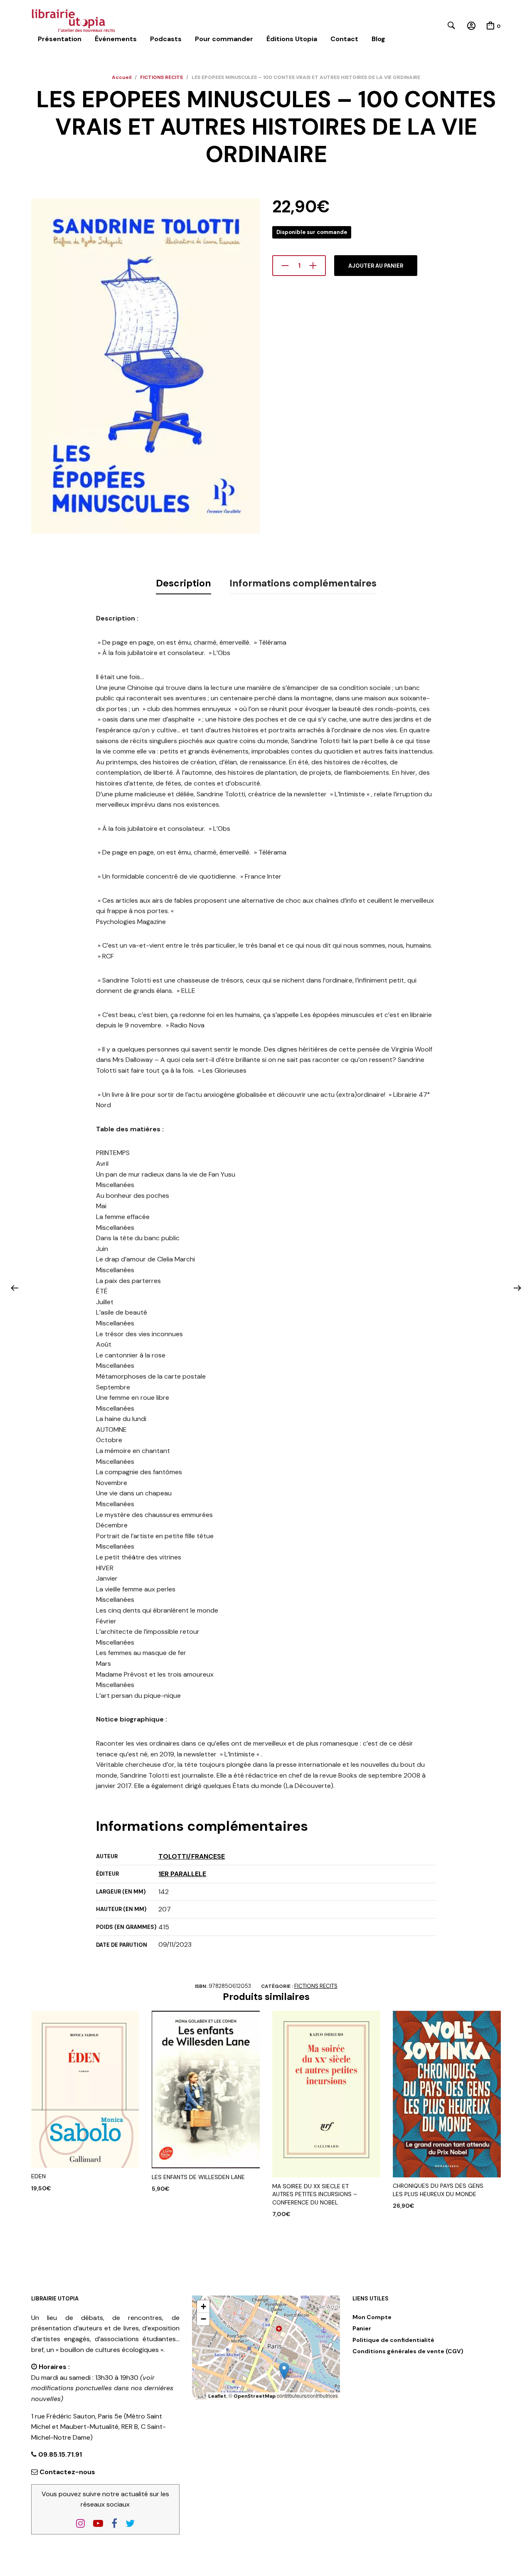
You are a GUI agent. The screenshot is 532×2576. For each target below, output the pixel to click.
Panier (362, 2328)
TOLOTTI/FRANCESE (192, 1856)
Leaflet (217, 2396)
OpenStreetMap (255, 2396)
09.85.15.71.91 (59, 2454)
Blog (378, 39)
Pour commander (224, 39)
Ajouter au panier (376, 266)
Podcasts (166, 39)
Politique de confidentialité (393, 2340)
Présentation (60, 39)
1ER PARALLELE (182, 1874)
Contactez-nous (67, 2472)
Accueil (122, 77)
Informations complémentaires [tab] (303, 583)
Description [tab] (183, 583)
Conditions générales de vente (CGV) (408, 2351)
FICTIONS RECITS (161, 77)
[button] (284, 2371)
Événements (116, 39)
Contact (344, 39)
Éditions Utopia (292, 39)
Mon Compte (372, 2317)
